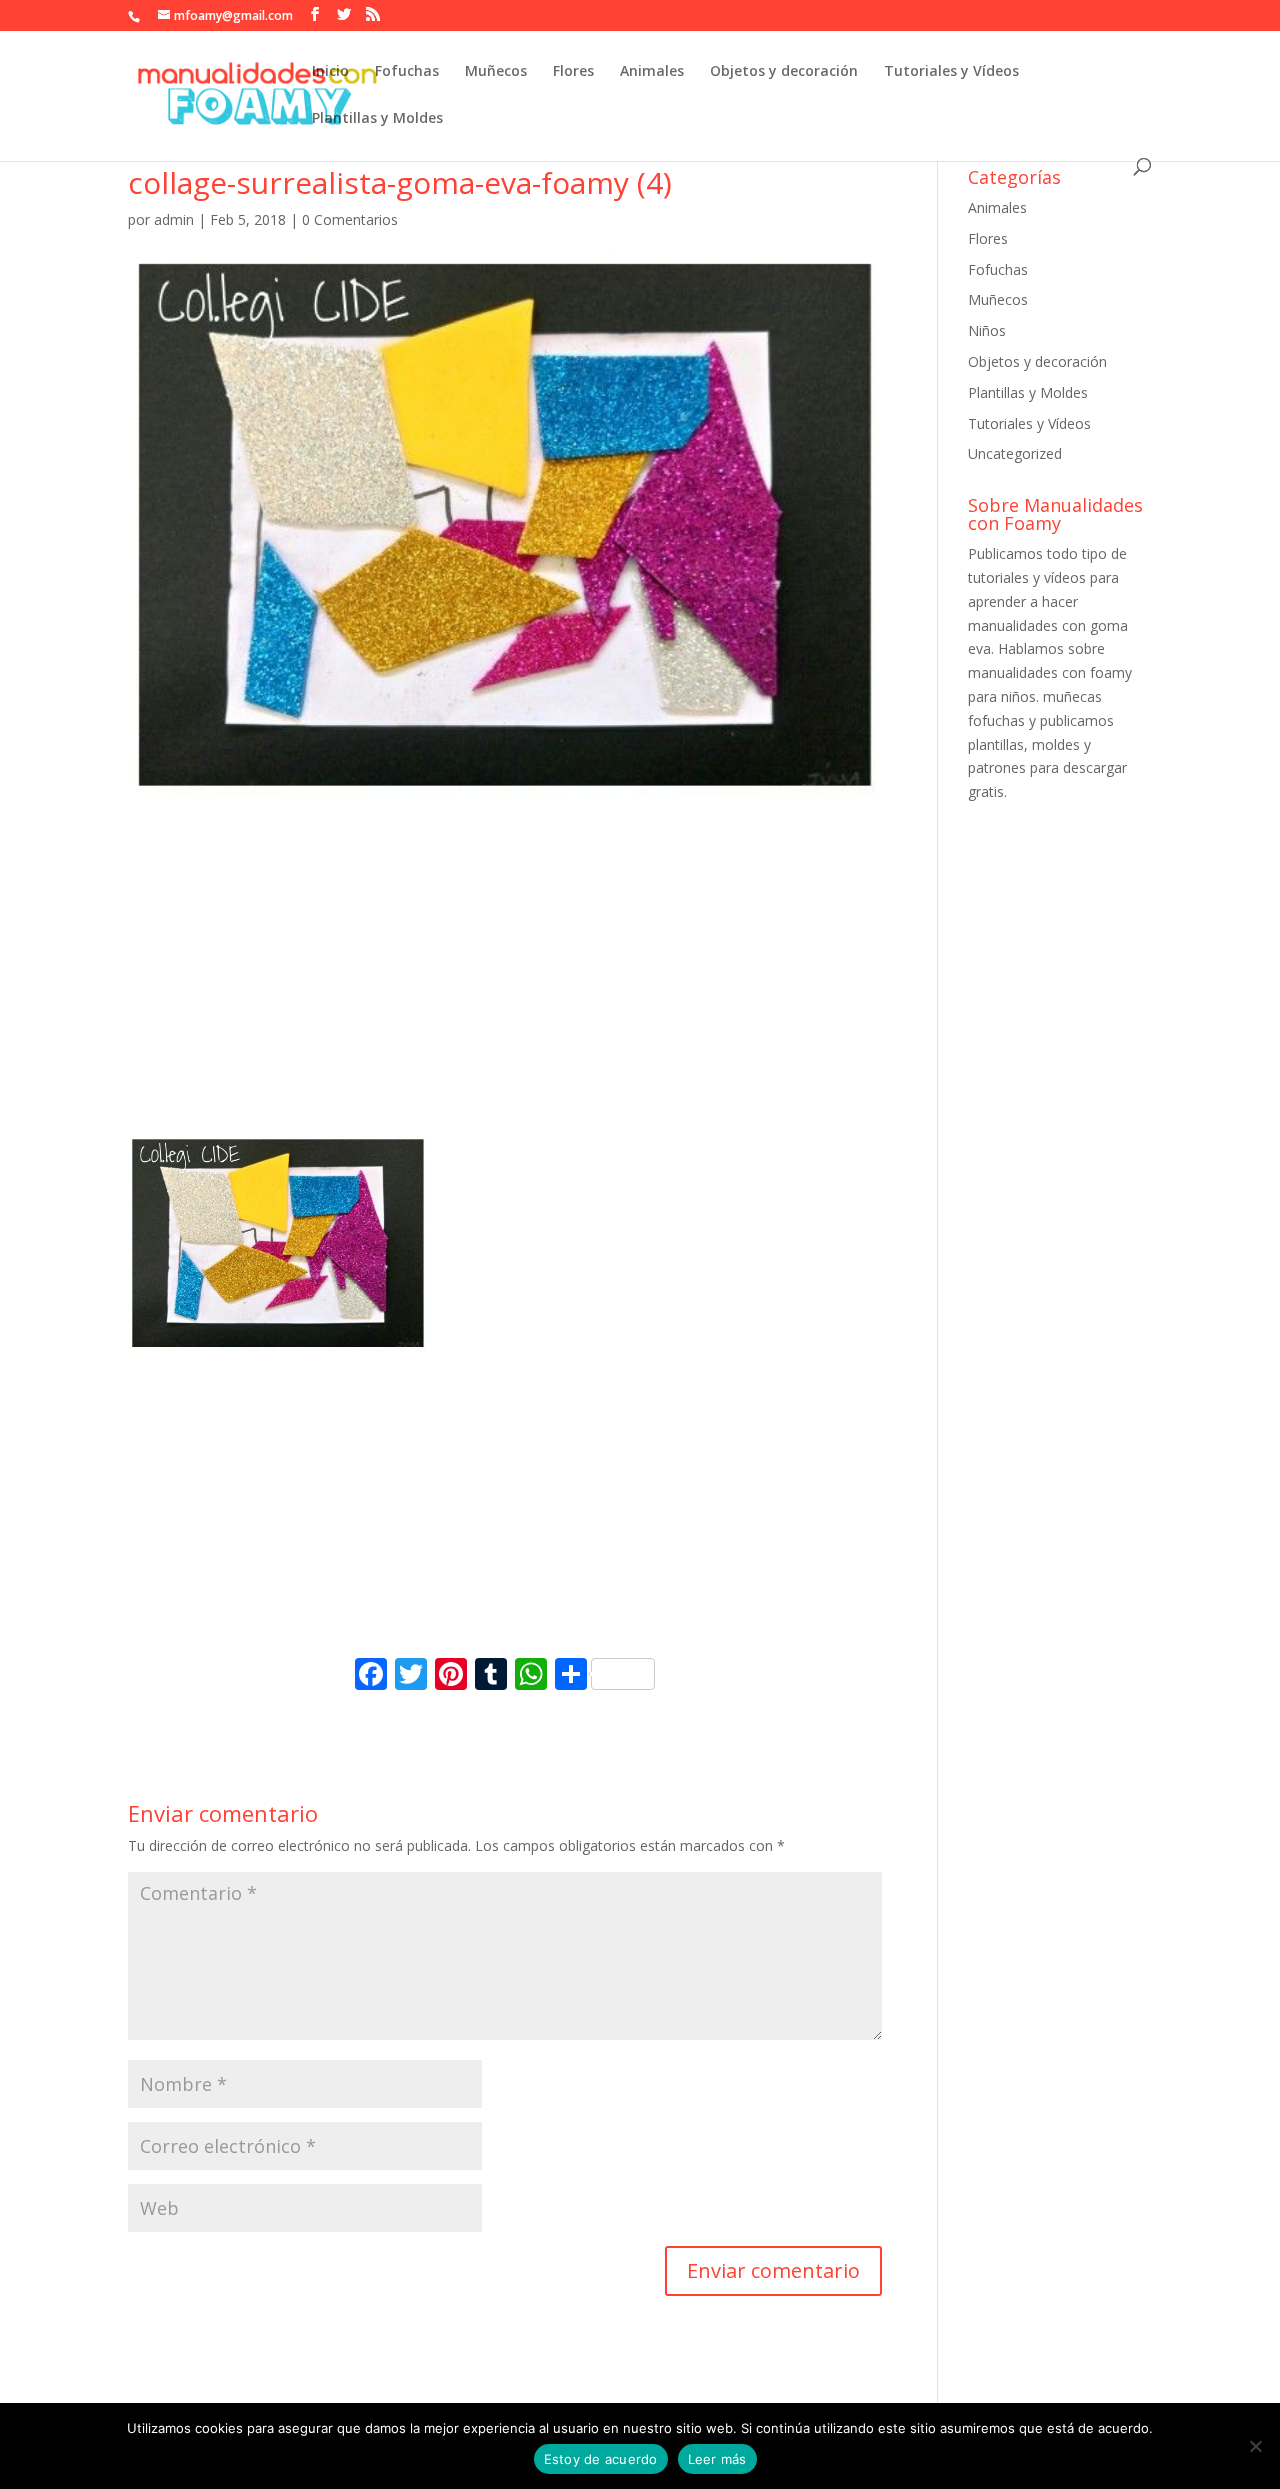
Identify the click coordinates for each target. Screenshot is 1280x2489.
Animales (652, 72)
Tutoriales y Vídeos (951, 72)
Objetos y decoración (784, 72)
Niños (987, 330)
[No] (1255, 2446)
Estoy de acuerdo (601, 2459)
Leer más (717, 2459)
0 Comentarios (350, 219)
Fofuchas (407, 72)
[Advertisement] (505, 985)
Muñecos (496, 72)
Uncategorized (1015, 453)
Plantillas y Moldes (377, 119)
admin (174, 219)
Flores (573, 72)
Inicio (330, 72)
